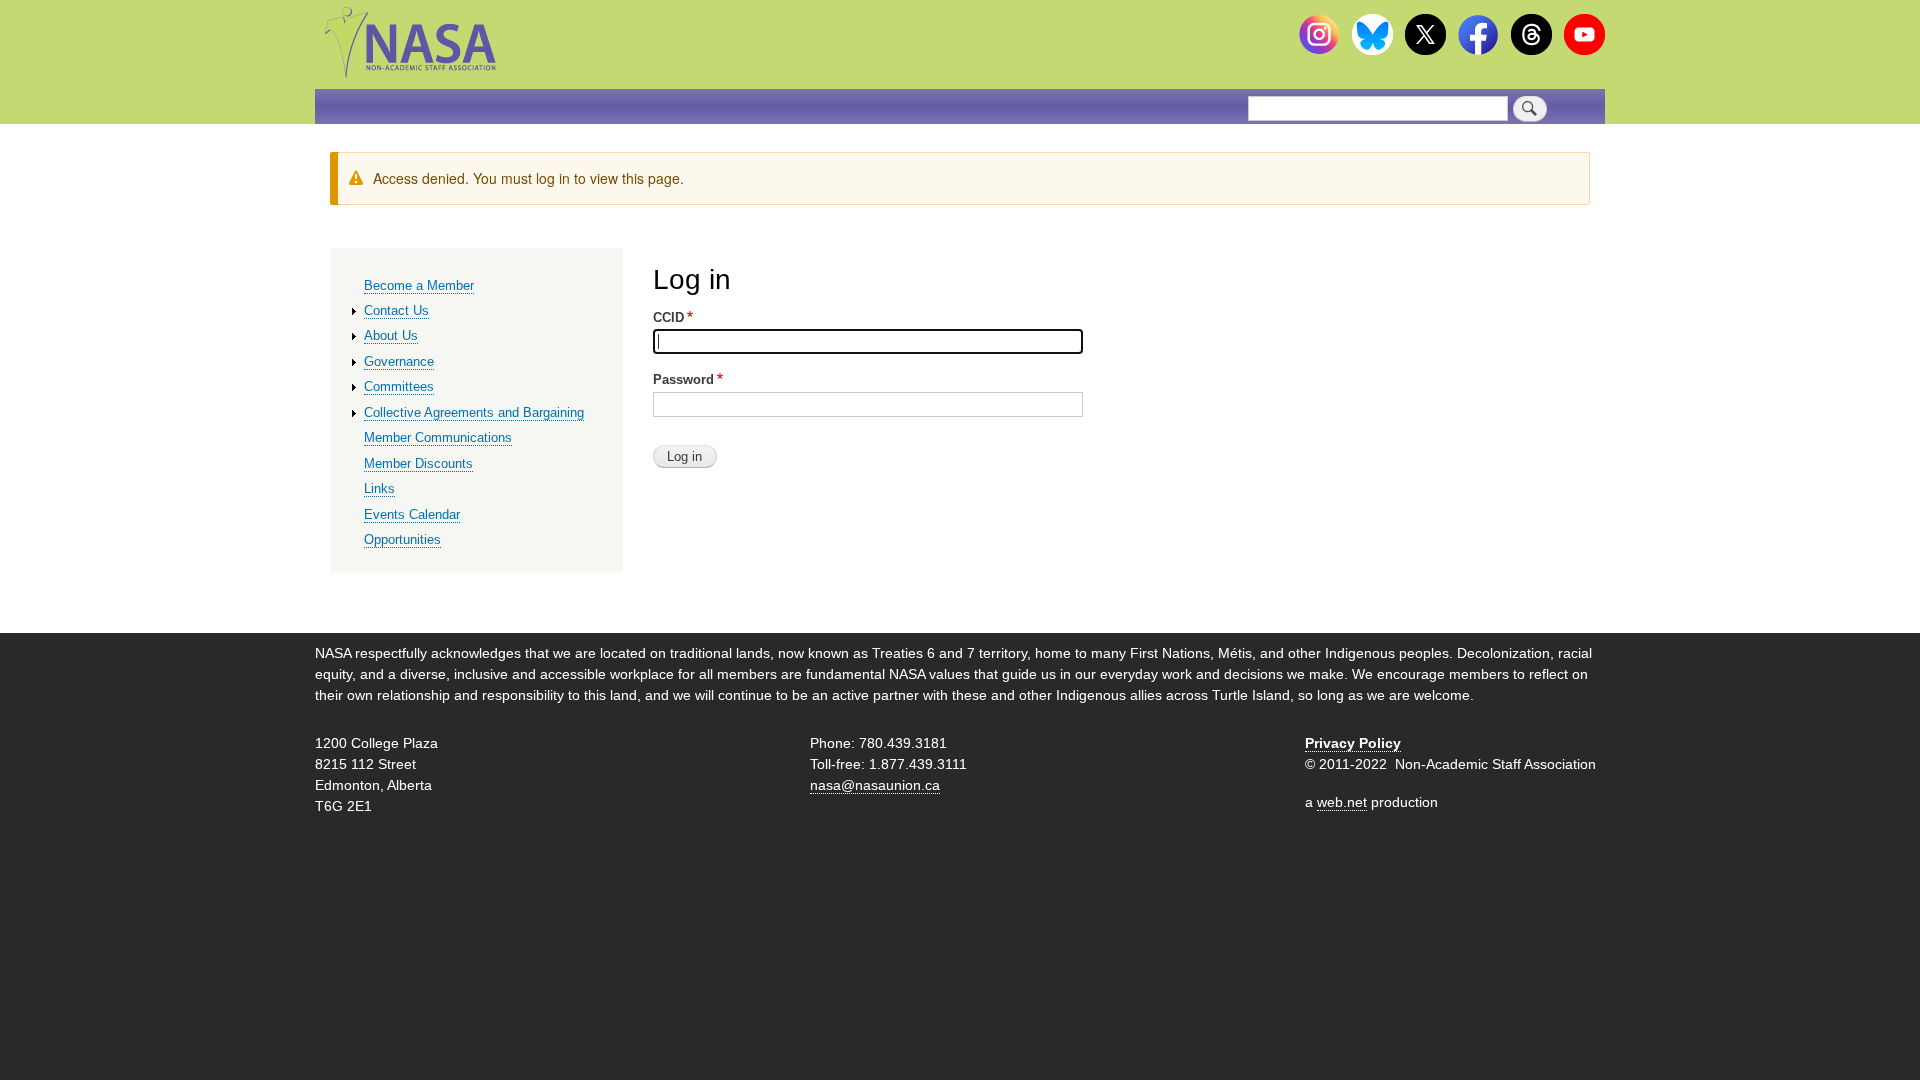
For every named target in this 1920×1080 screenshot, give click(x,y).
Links (379, 488)
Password (683, 379)
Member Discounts (418, 463)
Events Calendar (412, 514)
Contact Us (396, 310)
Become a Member (419, 285)
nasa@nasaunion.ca (875, 785)
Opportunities (402, 539)
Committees (399, 386)
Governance (399, 361)
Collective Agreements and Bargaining (474, 412)
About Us (391, 335)
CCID (668, 317)
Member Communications (438, 437)
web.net (1342, 802)
